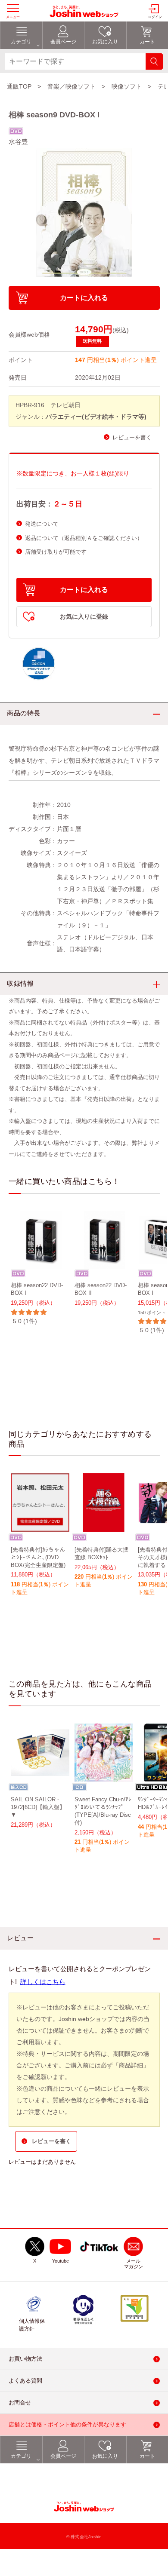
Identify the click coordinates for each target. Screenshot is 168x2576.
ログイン (155, 17)
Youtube (61, 2261)
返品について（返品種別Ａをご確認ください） (84, 538)
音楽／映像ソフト (72, 86)
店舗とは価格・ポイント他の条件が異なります (67, 2425)
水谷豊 (18, 142)
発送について (42, 524)
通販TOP (19, 86)
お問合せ (20, 2403)
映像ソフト (127, 86)
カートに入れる (84, 298)
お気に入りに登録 (84, 617)
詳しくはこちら (43, 1982)
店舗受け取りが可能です (56, 552)
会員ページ (63, 2456)
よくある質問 (25, 2381)
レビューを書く (132, 437)
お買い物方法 (25, 2359)
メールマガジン (134, 2264)
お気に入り (105, 2456)
